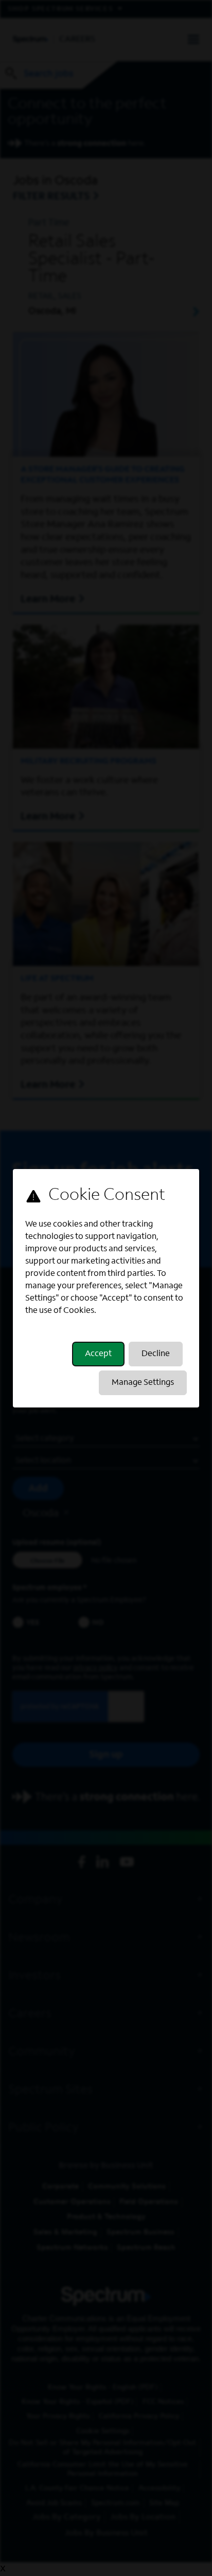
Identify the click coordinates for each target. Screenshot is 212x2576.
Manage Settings (143, 1383)
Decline (156, 1354)
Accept (98, 1354)
